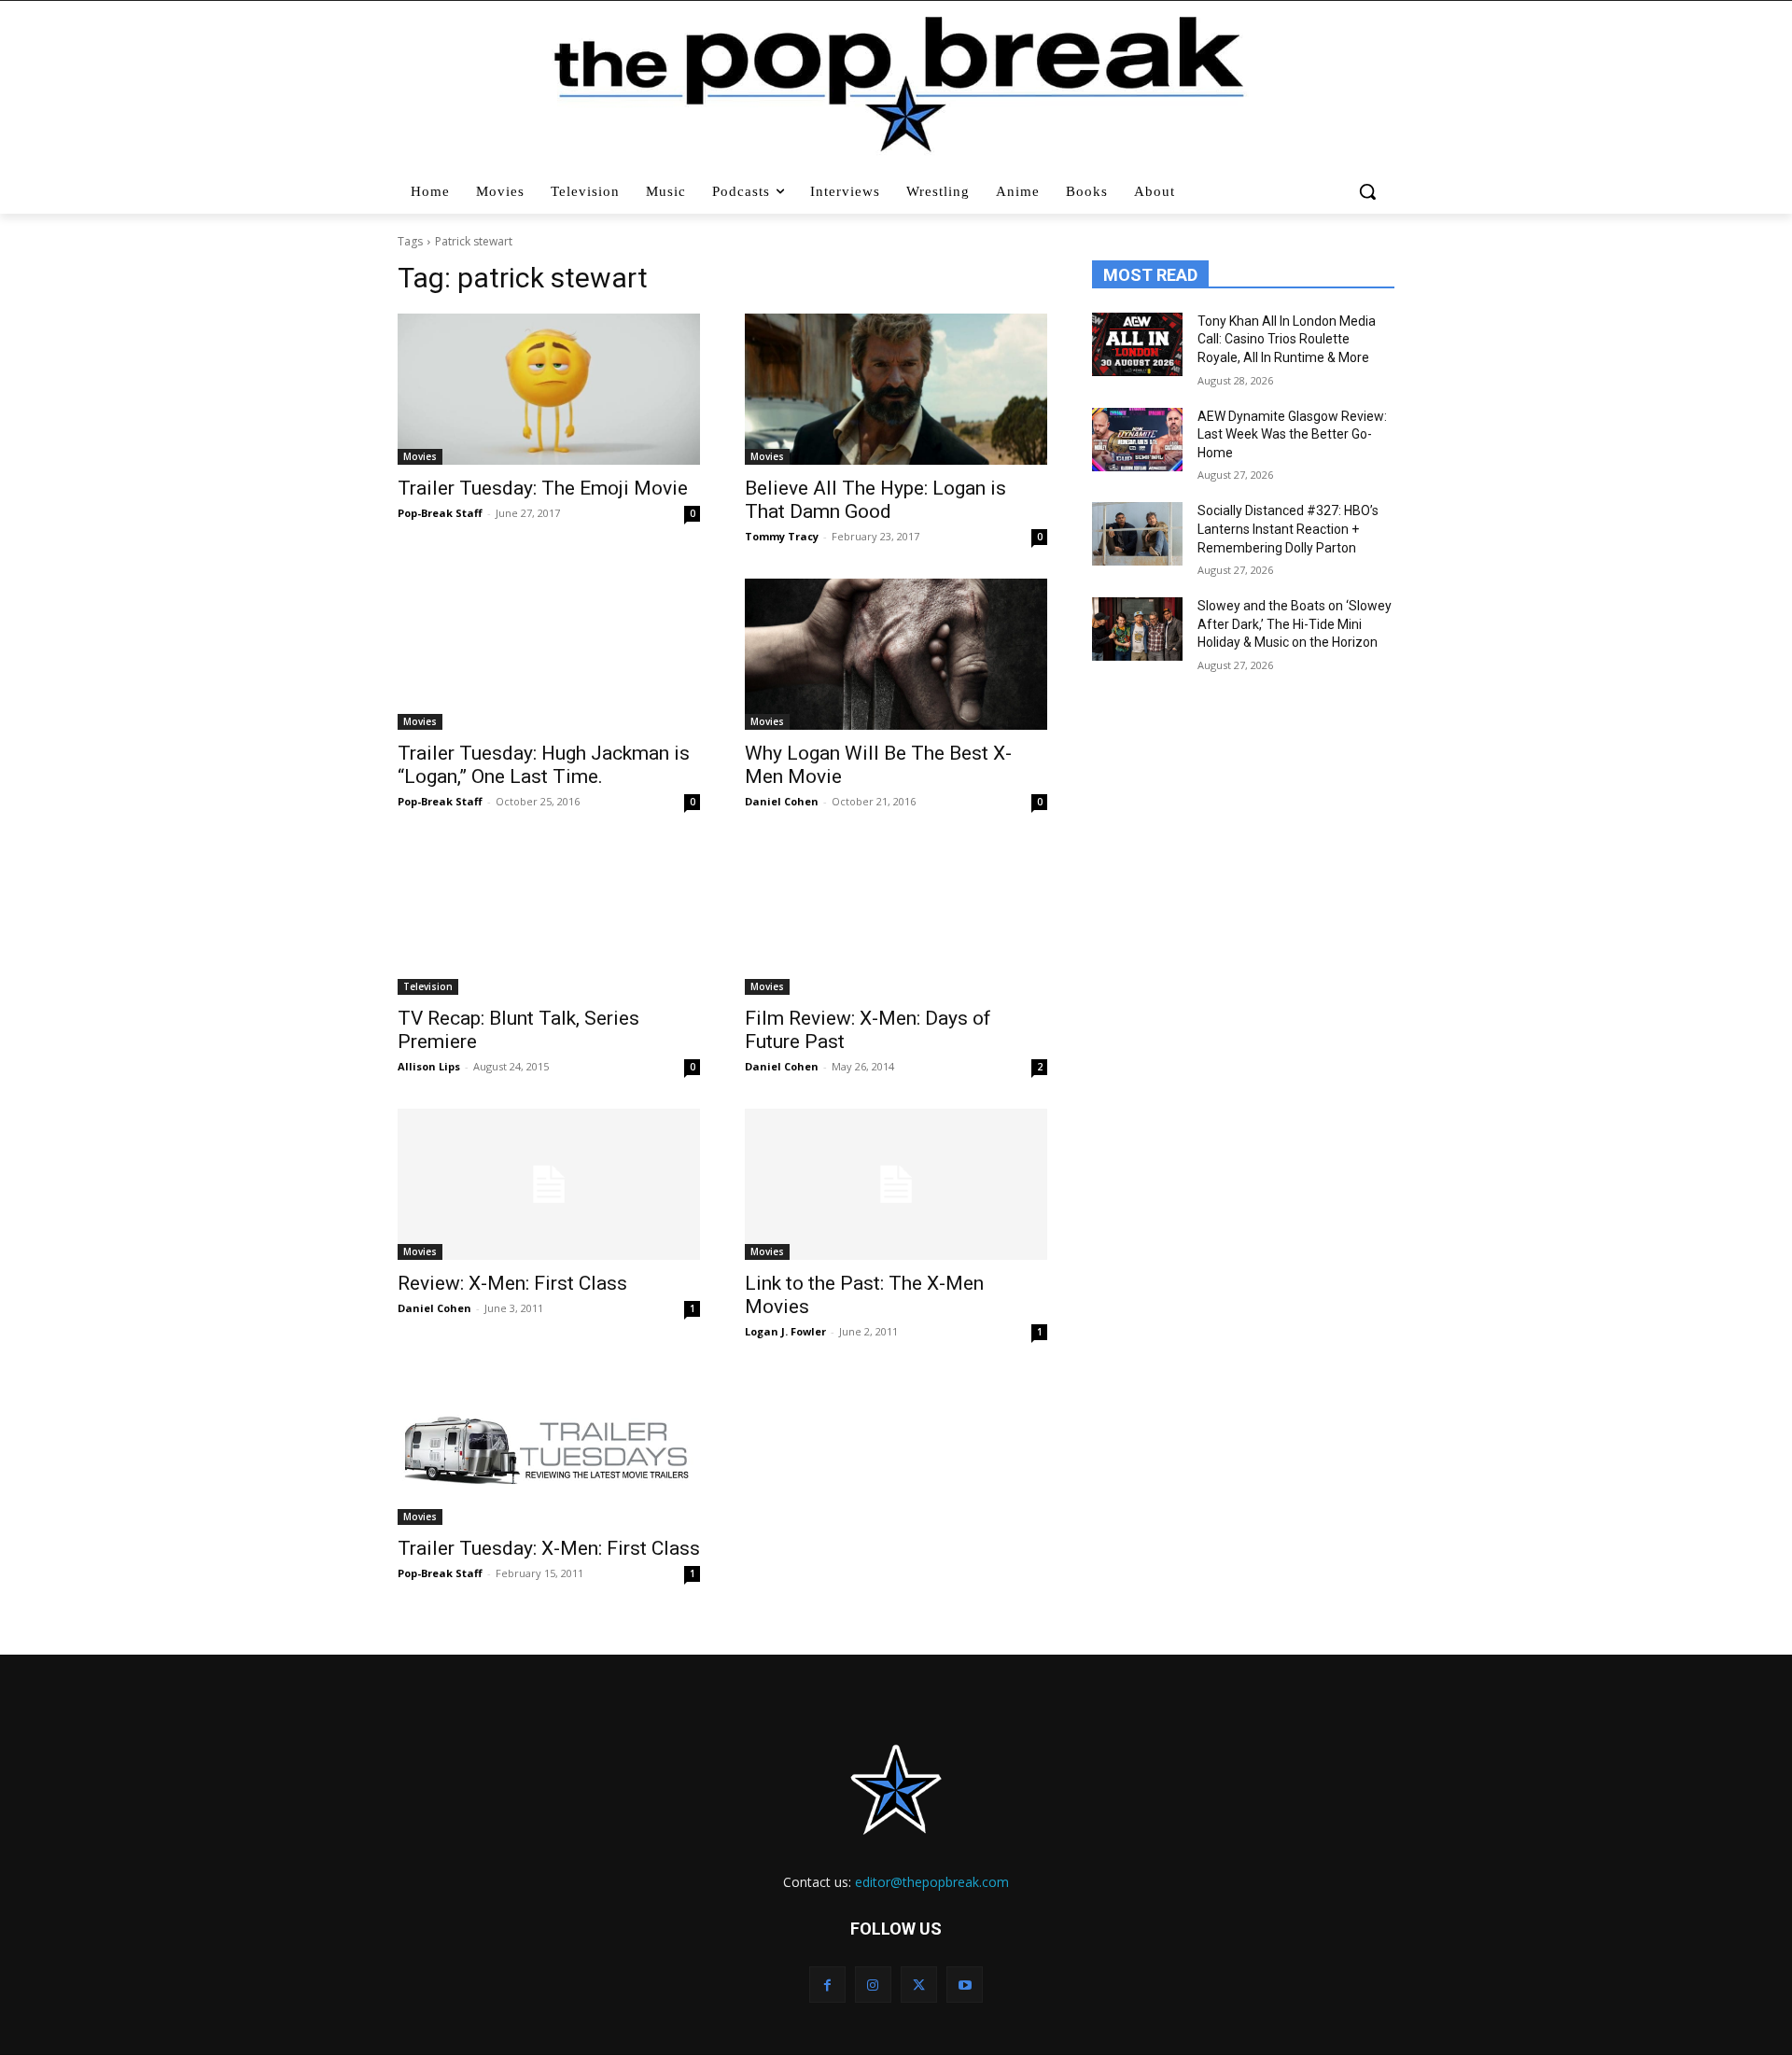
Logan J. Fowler (785, 1331)
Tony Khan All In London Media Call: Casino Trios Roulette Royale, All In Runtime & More (1287, 339)
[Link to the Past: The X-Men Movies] (896, 1184)
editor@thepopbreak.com (932, 1882)
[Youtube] (965, 1985)
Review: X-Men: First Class (512, 1283)
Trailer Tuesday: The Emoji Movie (543, 488)
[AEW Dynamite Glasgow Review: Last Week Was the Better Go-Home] (1137, 440)
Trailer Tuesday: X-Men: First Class (549, 1548)
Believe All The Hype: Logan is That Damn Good (875, 500)
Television (428, 986)
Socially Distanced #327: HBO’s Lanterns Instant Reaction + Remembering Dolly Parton (1288, 529)
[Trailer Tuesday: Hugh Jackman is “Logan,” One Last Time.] (549, 654)
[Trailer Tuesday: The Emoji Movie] (549, 389)
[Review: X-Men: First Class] (549, 1184)
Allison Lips (429, 1066)
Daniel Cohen (782, 801)
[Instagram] (873, 1985)
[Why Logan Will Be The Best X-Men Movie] (896, 654)
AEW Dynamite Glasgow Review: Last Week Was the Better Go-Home (1292, 434)
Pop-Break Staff (440, 513)
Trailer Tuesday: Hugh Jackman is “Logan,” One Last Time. (544, 765)
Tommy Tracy (782, 536)
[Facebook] (827, 1985)
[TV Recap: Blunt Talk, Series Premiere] (549, 919)
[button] (1370, 191)
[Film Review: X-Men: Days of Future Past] (896, 919)
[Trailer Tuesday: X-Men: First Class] (549, 1449)
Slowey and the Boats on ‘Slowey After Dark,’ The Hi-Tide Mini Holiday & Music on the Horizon (1295, 624)
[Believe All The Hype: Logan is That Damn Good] (896, 389)
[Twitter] (919, 1985)
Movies (420, 456)
